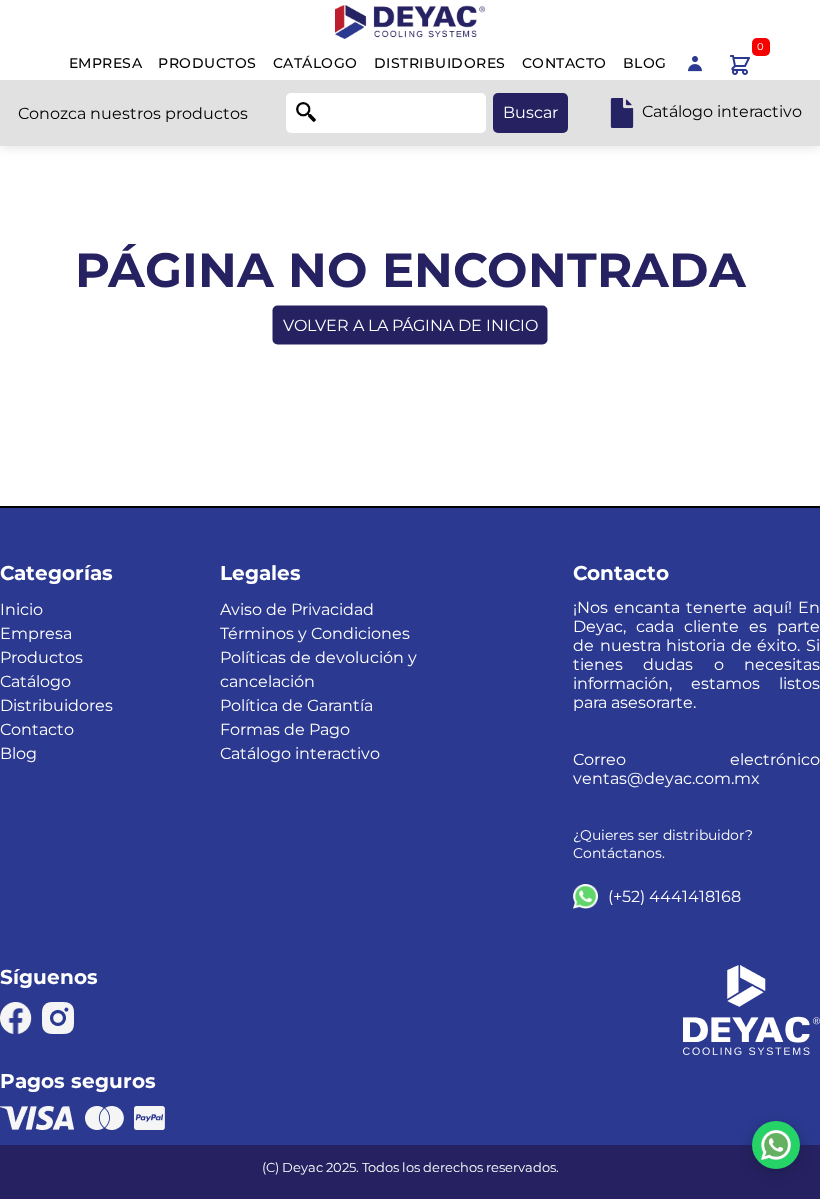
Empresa (106, 63)
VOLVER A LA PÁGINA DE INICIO (410, 325)
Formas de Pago (285, 729)
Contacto (564, 63)
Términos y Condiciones (315, 633)
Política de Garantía (296, 705)
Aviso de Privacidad (297, 609)
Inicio (21, 609)
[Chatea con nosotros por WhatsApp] (776, 1145)
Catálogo (315, 63)
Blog (645, 63)
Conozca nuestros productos (133, 113)
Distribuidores (440, 63)
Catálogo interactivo (300, 753)
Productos (207, 63)
